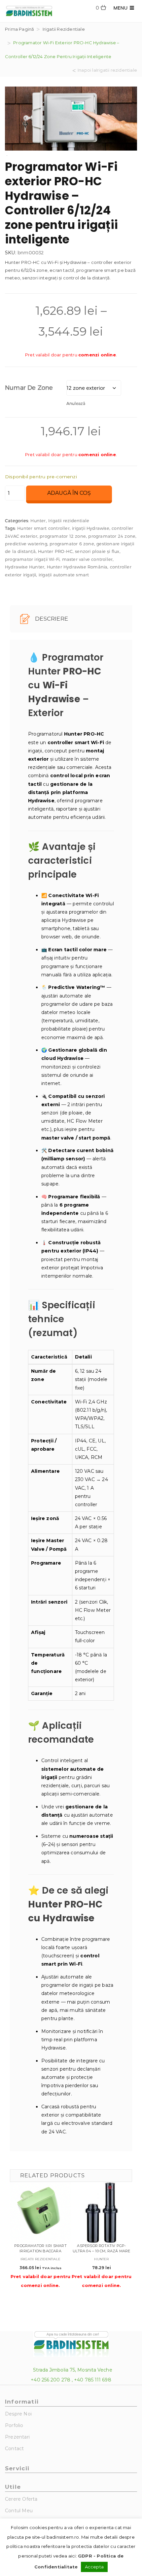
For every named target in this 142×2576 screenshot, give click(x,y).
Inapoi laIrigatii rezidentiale (107, 70)
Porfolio (14, 2425)
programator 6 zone (72, 544)
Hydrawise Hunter (25, 567)
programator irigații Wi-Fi (32, 559)
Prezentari (17, 2437)
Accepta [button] (94, 2567)
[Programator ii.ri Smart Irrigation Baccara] (40, 2213)
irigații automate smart (64, 575)
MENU (122, 8)
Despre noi (18, 2414)
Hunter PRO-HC (55, 551)
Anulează (76, 403)
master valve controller (88, 559)
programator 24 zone (112, 536)
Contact (14, 2449)
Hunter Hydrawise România (77, 567)
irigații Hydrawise (91, 528)
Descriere (51, 619)
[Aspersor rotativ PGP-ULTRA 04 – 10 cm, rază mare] (102, 2213)
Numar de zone (29, 387)
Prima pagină (19, 29)
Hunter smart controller (43, 528)
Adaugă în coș (69, 493)
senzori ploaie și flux (97, 551)
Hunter (38, 521)
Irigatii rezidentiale (64, 29)
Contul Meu (19, 2511)
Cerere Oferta (21, 2499)
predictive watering (26, 544)
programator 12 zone (63, 536)
